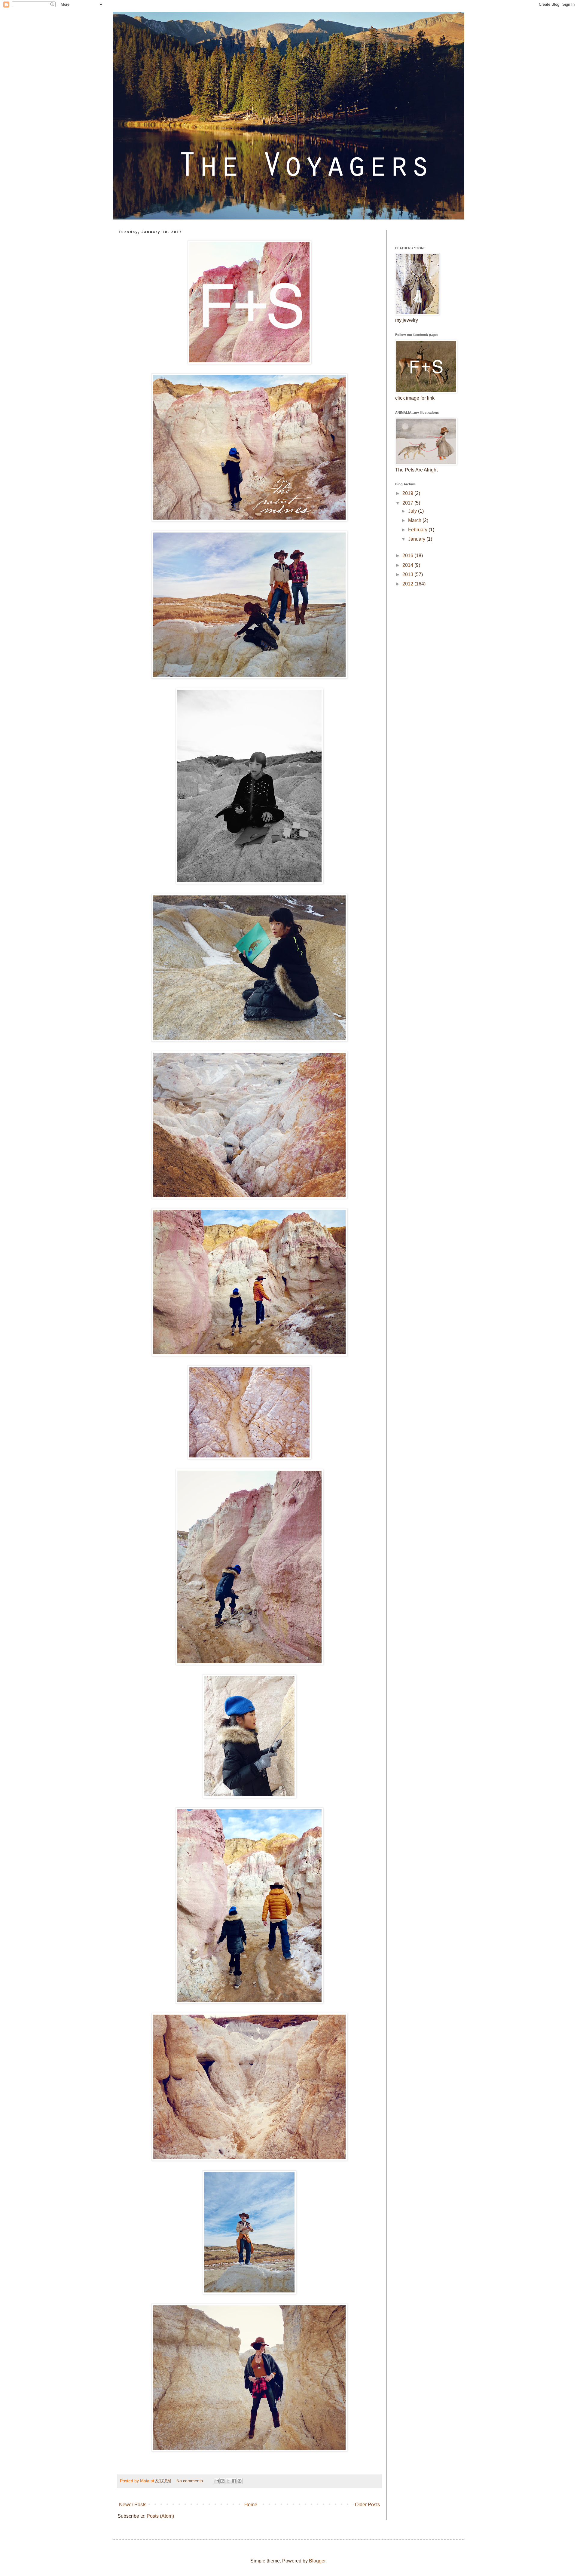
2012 (408, 584)
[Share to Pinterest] (240, 2481)
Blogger (317, 2561)
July (413, 511)
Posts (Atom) (160, 2516)
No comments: (191, 2481)
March (415, 520)
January (417, 539)
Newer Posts (133, 2505)
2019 (408, 493)
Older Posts (367, 2505)
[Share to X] (228, 2481)
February (418, 530)
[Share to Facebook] (234, 2481)
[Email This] (217, 2481)
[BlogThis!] (222, 2481)
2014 (408, 565)
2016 (408, 556)
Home (251, 2505)
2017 (408, 503)
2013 (408, 574)
